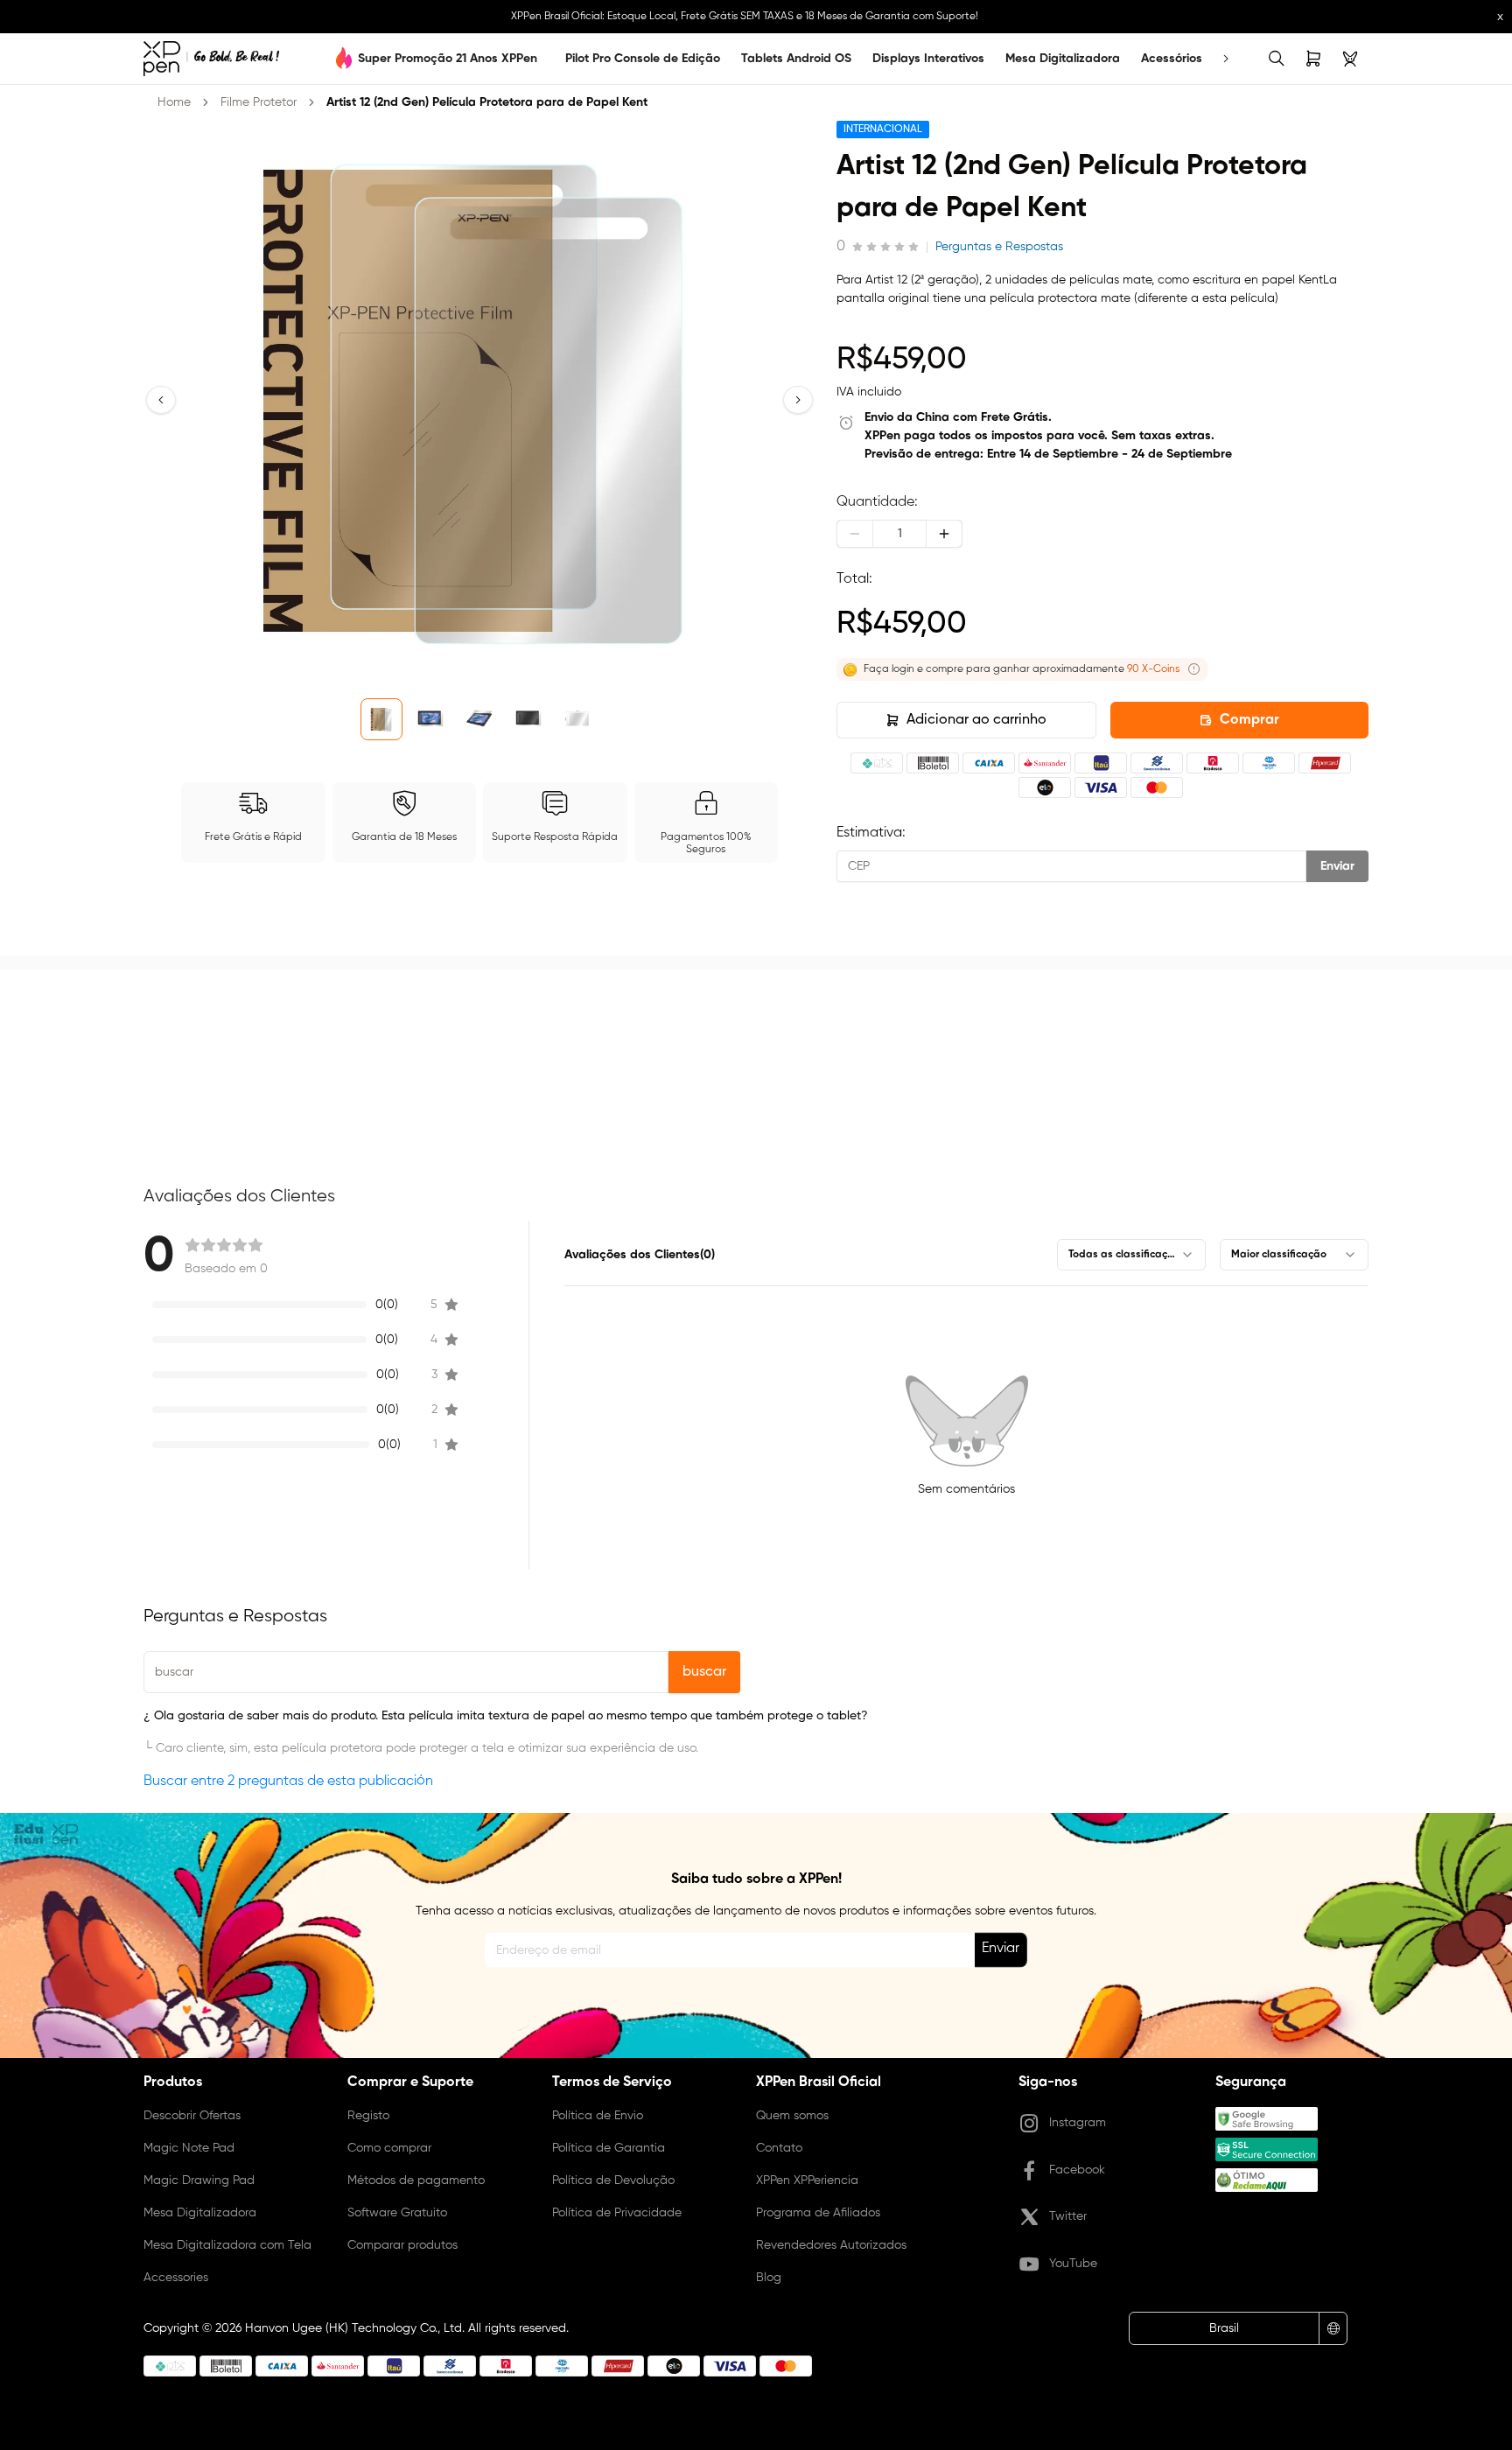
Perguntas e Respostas (999, 247)
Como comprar (389, 2148)
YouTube (1073, 2264)
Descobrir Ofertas (192, 2116)
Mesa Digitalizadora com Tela (227, 2245)
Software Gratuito (397, 2213)
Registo (368, 2116)
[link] (211, 59)
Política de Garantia (609, 2148)
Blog (769, 2278)
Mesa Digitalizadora (1063, 59)
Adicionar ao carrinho (976, 720)
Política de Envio (598, 2116)
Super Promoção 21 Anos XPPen (448, 59)
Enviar (1337, 866)
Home (174, 102)
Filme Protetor (259, 102)
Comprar (1249, 720)
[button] (161, 400)
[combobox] (1131, 1255)
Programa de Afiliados (818, 2213)
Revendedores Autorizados (831, 2245)
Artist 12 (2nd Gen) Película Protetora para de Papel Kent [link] (487, 102)
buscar (704, 1672)
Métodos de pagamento (416, 2180)
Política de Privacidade (617, 2213)
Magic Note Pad (189, 2148)
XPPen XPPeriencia (807, 2180)
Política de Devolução (613, 2180)
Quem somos (792, 2116)
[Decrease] (855, 534)
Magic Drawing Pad (199, 2180)
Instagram (1078, 2123)
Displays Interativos (928, 59)
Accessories (176, 2278)
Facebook (1077, 2170)
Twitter (1068, 2216)
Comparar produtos (402, 2245)
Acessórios (1172, 59)
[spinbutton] (899, 534)
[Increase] (944, 534)
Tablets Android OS (796, 59)
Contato (779, 2148)
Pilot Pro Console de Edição (643, 59)
